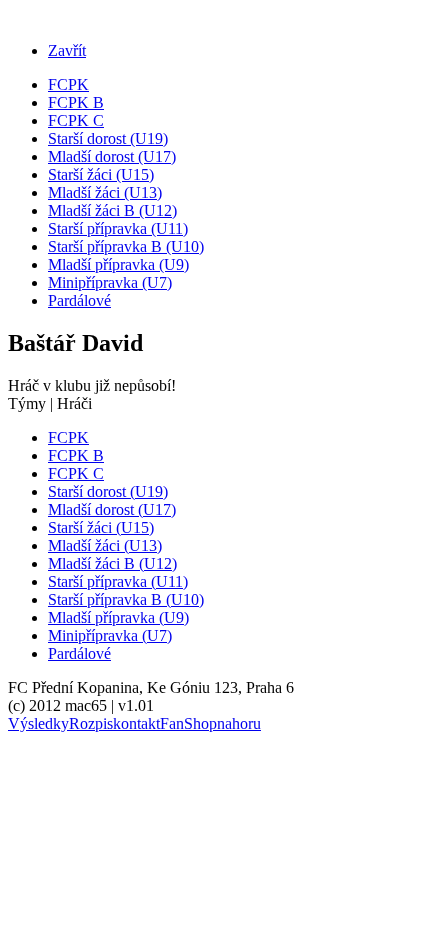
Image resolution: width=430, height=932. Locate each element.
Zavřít (67, 50)
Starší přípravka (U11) (118, 228)
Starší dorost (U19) (108, 138)
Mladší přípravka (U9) (118, 264)
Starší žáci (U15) (101, 174)
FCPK (68, 84)
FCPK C (76, 120)
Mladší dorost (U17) (112, 156)
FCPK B (76, 102)
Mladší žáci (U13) (105, 192)
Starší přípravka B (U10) (126, 246)
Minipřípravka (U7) (110, 282)
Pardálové (79, 300)
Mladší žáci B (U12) (112, 210)
